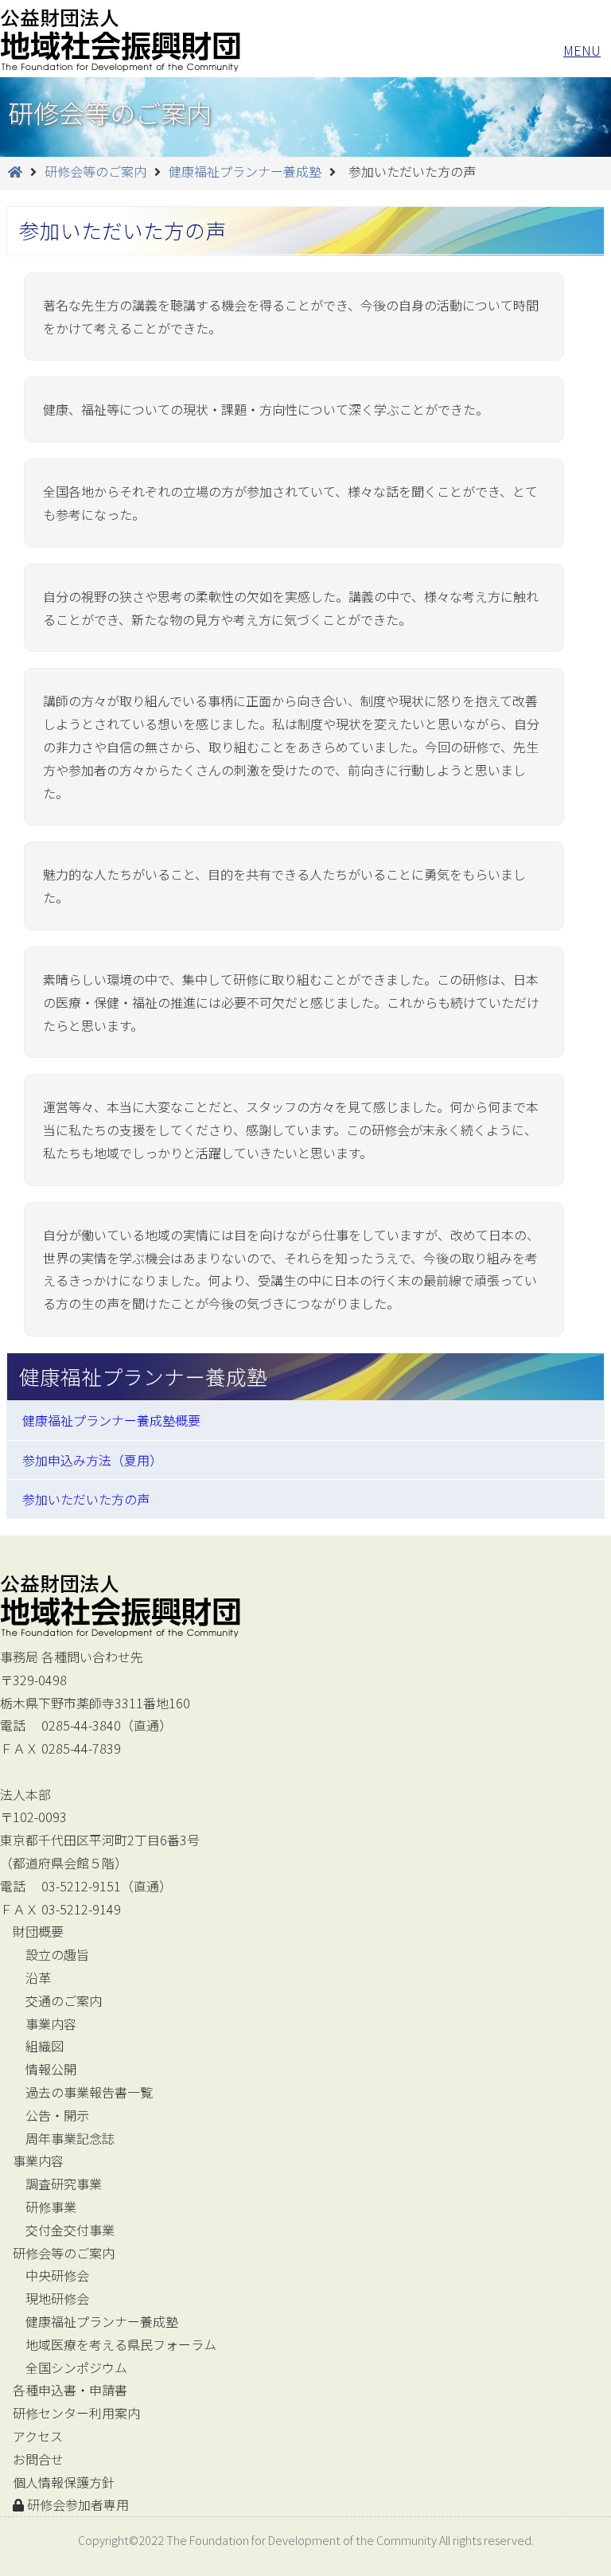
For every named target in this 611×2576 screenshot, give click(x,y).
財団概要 (38, 1931)
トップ (121, 39)
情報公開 (51, 2069)
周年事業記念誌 (70, 2138)
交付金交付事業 (70, 2230)
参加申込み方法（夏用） (92, 1460)
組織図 (45, 2046)
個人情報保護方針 (64, 2482)
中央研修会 (57, 2275)
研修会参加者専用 (76, 2504)
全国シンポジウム (76, 2367)
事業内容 (51, 2024)
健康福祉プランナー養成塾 (245, 171)
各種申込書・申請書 (70, 2390)
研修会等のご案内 (95, 171)
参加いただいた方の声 (86, 1499)
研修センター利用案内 (76, 2413)
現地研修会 (57, 2298)
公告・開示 (57, 2115)
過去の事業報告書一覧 (89, 2092)
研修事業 (51, 2207)
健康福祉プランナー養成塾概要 (111, 1420)
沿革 (38, 1977)
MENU (582, 50)
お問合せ (38, 2459)
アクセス (38, 2436)
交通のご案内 (64, 2000)
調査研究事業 (64, 2184)
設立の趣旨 (57, 1954)
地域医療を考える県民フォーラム (121, 2344)
